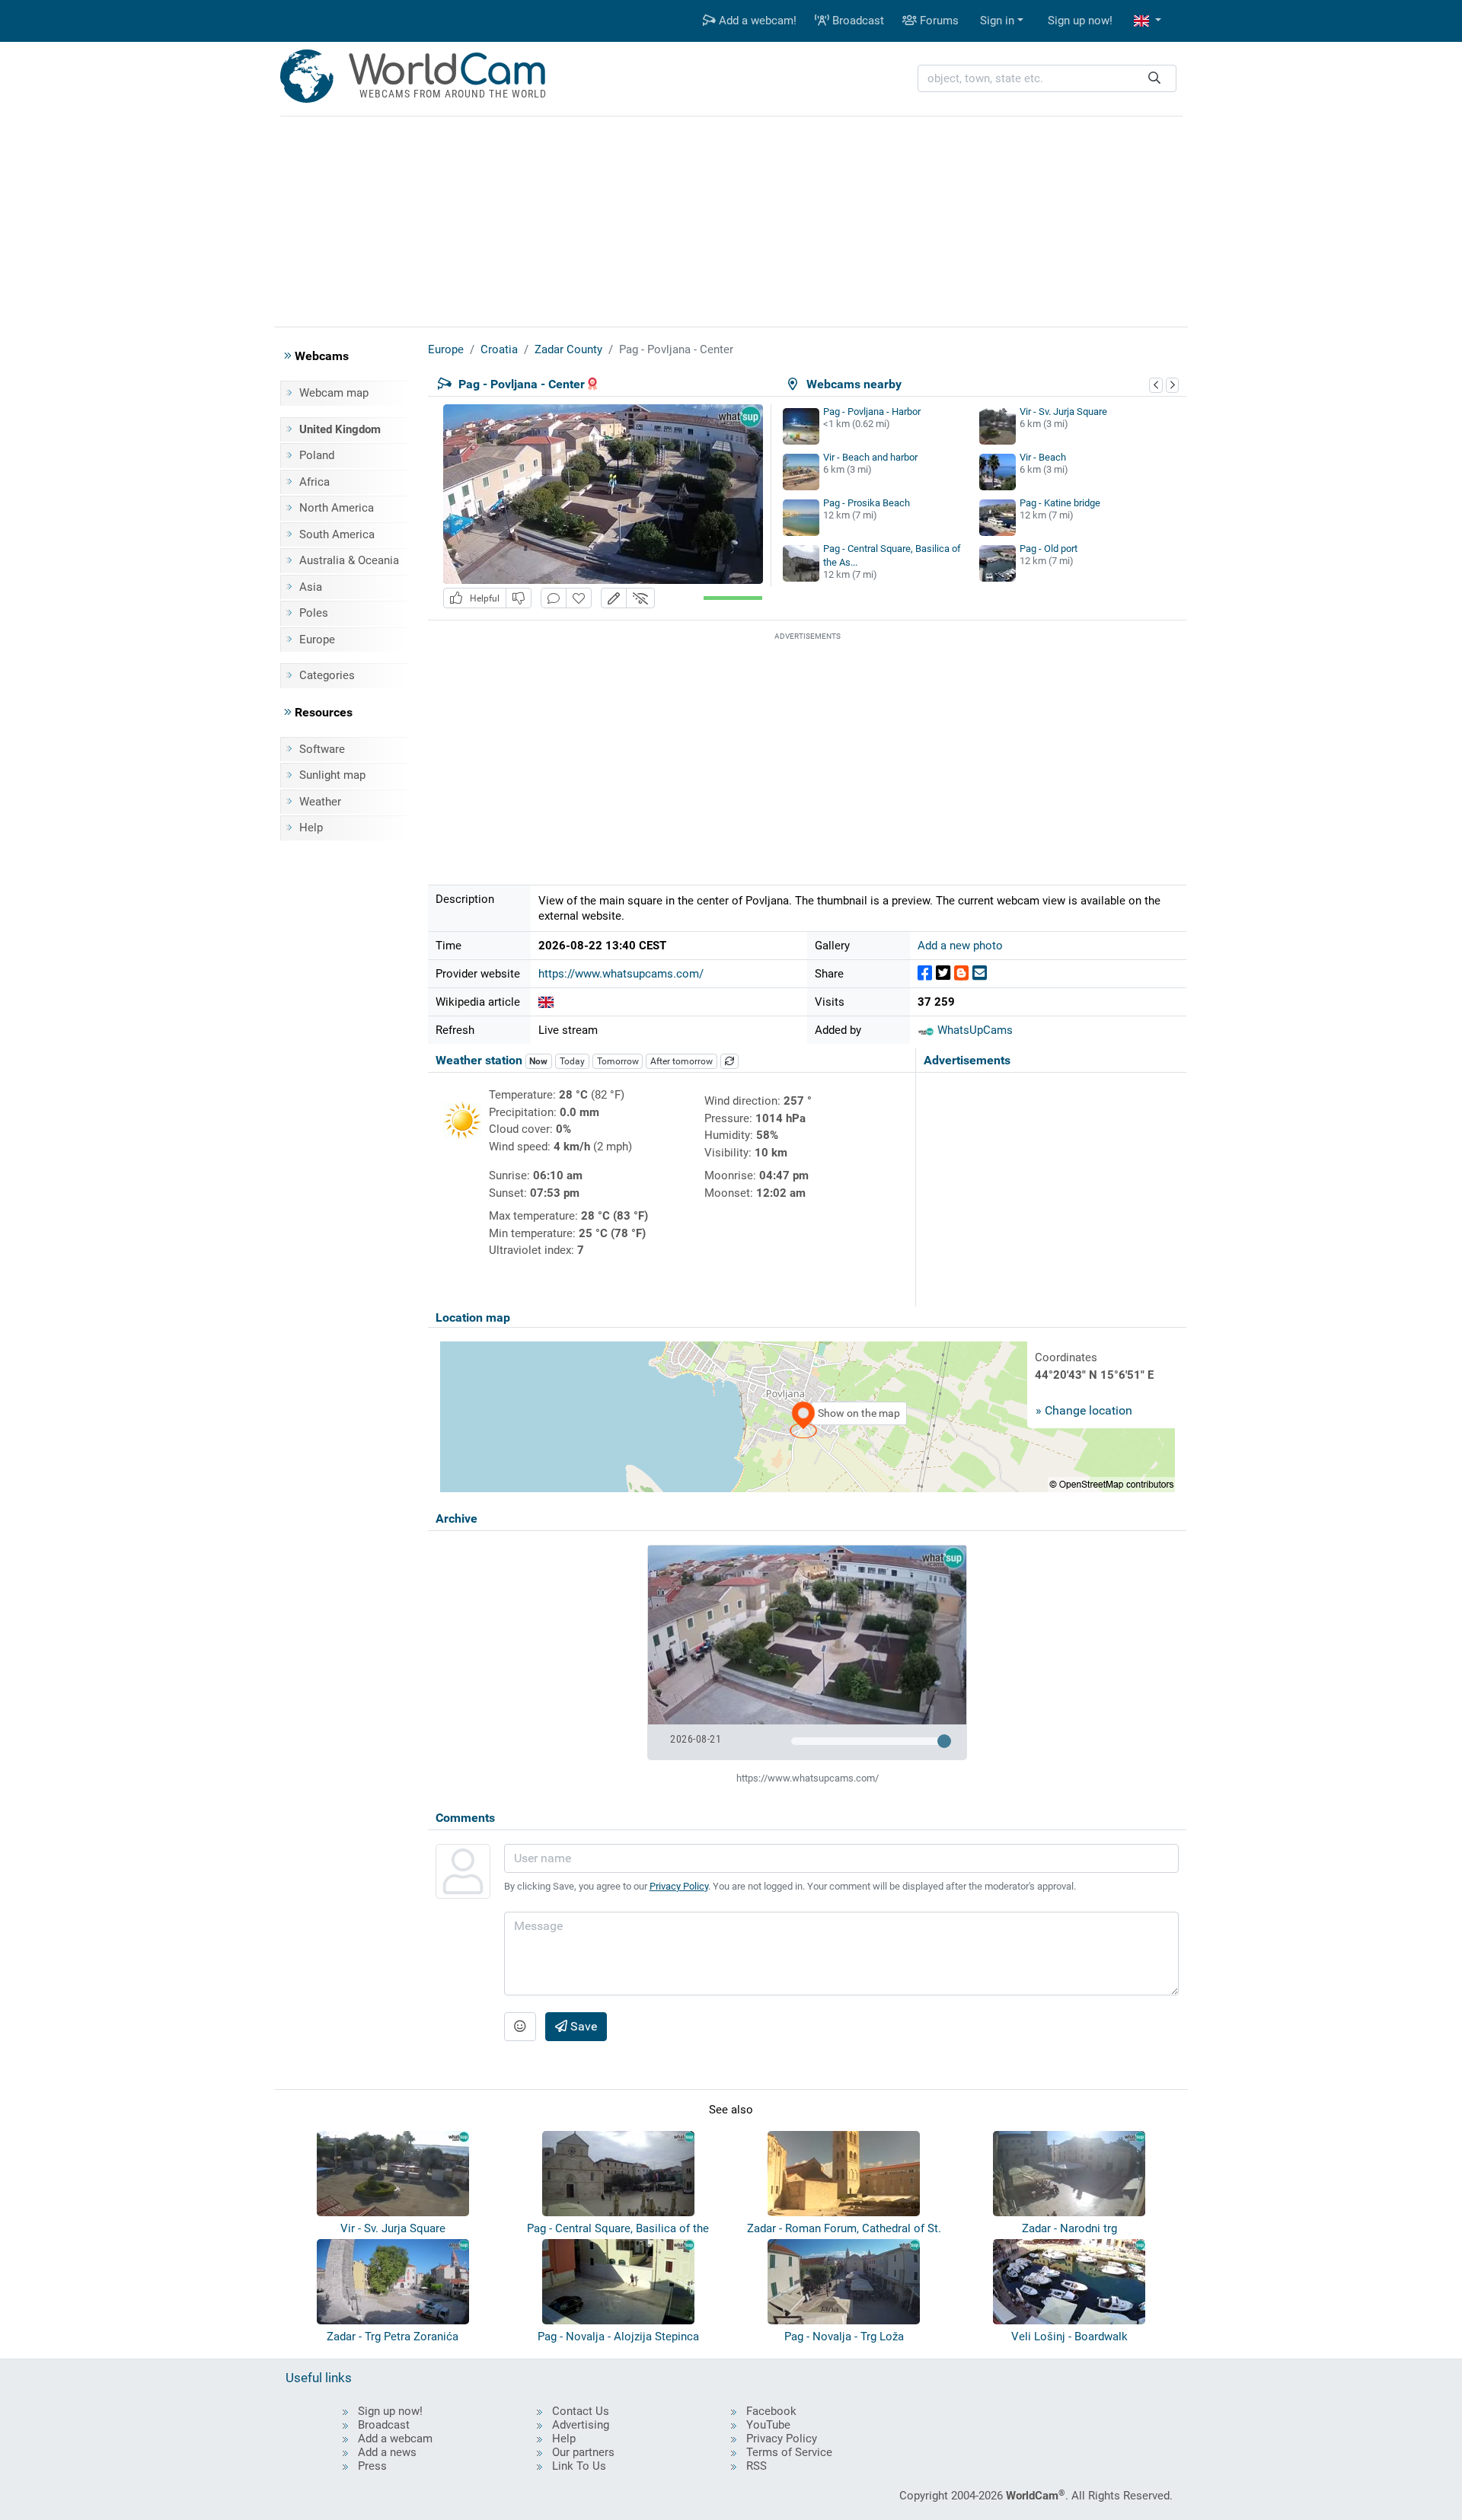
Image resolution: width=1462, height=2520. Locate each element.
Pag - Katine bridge (1060, 503)
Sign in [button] (997, 21)
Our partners (583, 2452)
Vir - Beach (1043, 457)
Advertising (581, 2425)
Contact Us (581, 2411)
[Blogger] (961, 973)
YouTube (768, 2425)
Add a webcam (395, 2439)
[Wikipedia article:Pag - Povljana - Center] (546, 1002)
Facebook (771, 2411)
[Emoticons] (520, 2027)
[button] (1148, 21)
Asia (311, 587)
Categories (327, 675)
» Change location (1084, 1410)
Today (572, 1061)
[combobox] (1047, 79)
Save (582, 2026)
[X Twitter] (943, 973)
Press (372, 2466)
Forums (938, 21)
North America (337, 508)
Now (538, 1061)
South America (337, 534)
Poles (314, 613)
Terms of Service (789, 2452)
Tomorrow (618, 1061)
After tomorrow (682, 1061)
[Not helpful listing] (519, 598)
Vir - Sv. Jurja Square (1063, 411)
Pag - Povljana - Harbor (872, 411)
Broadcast (857, 21)
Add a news (387, 2452)
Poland (317, 455)
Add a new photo (960, 946)
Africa (314, 482)
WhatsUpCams (974, 1030)
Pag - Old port (1049, 549)
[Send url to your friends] (980, 973)
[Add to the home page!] (579, 598)
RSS (757, 2466)
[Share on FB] (925, 973)
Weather (320, 802)
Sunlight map (332, 775)
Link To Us (579, 2466)
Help (311, 828)
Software (322, 749)
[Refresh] (729, 1061)
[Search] (1154, 79)
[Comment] (554, 598)
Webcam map (334, 393)
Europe (317, 640)
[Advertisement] (731, 219)
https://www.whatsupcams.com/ (621, 974)
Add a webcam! (756, 21)
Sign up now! (1080, 21)
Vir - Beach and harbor (870, 457)
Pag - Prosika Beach (867, 503)
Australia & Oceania (349, 560)
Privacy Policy (679, 1886)
